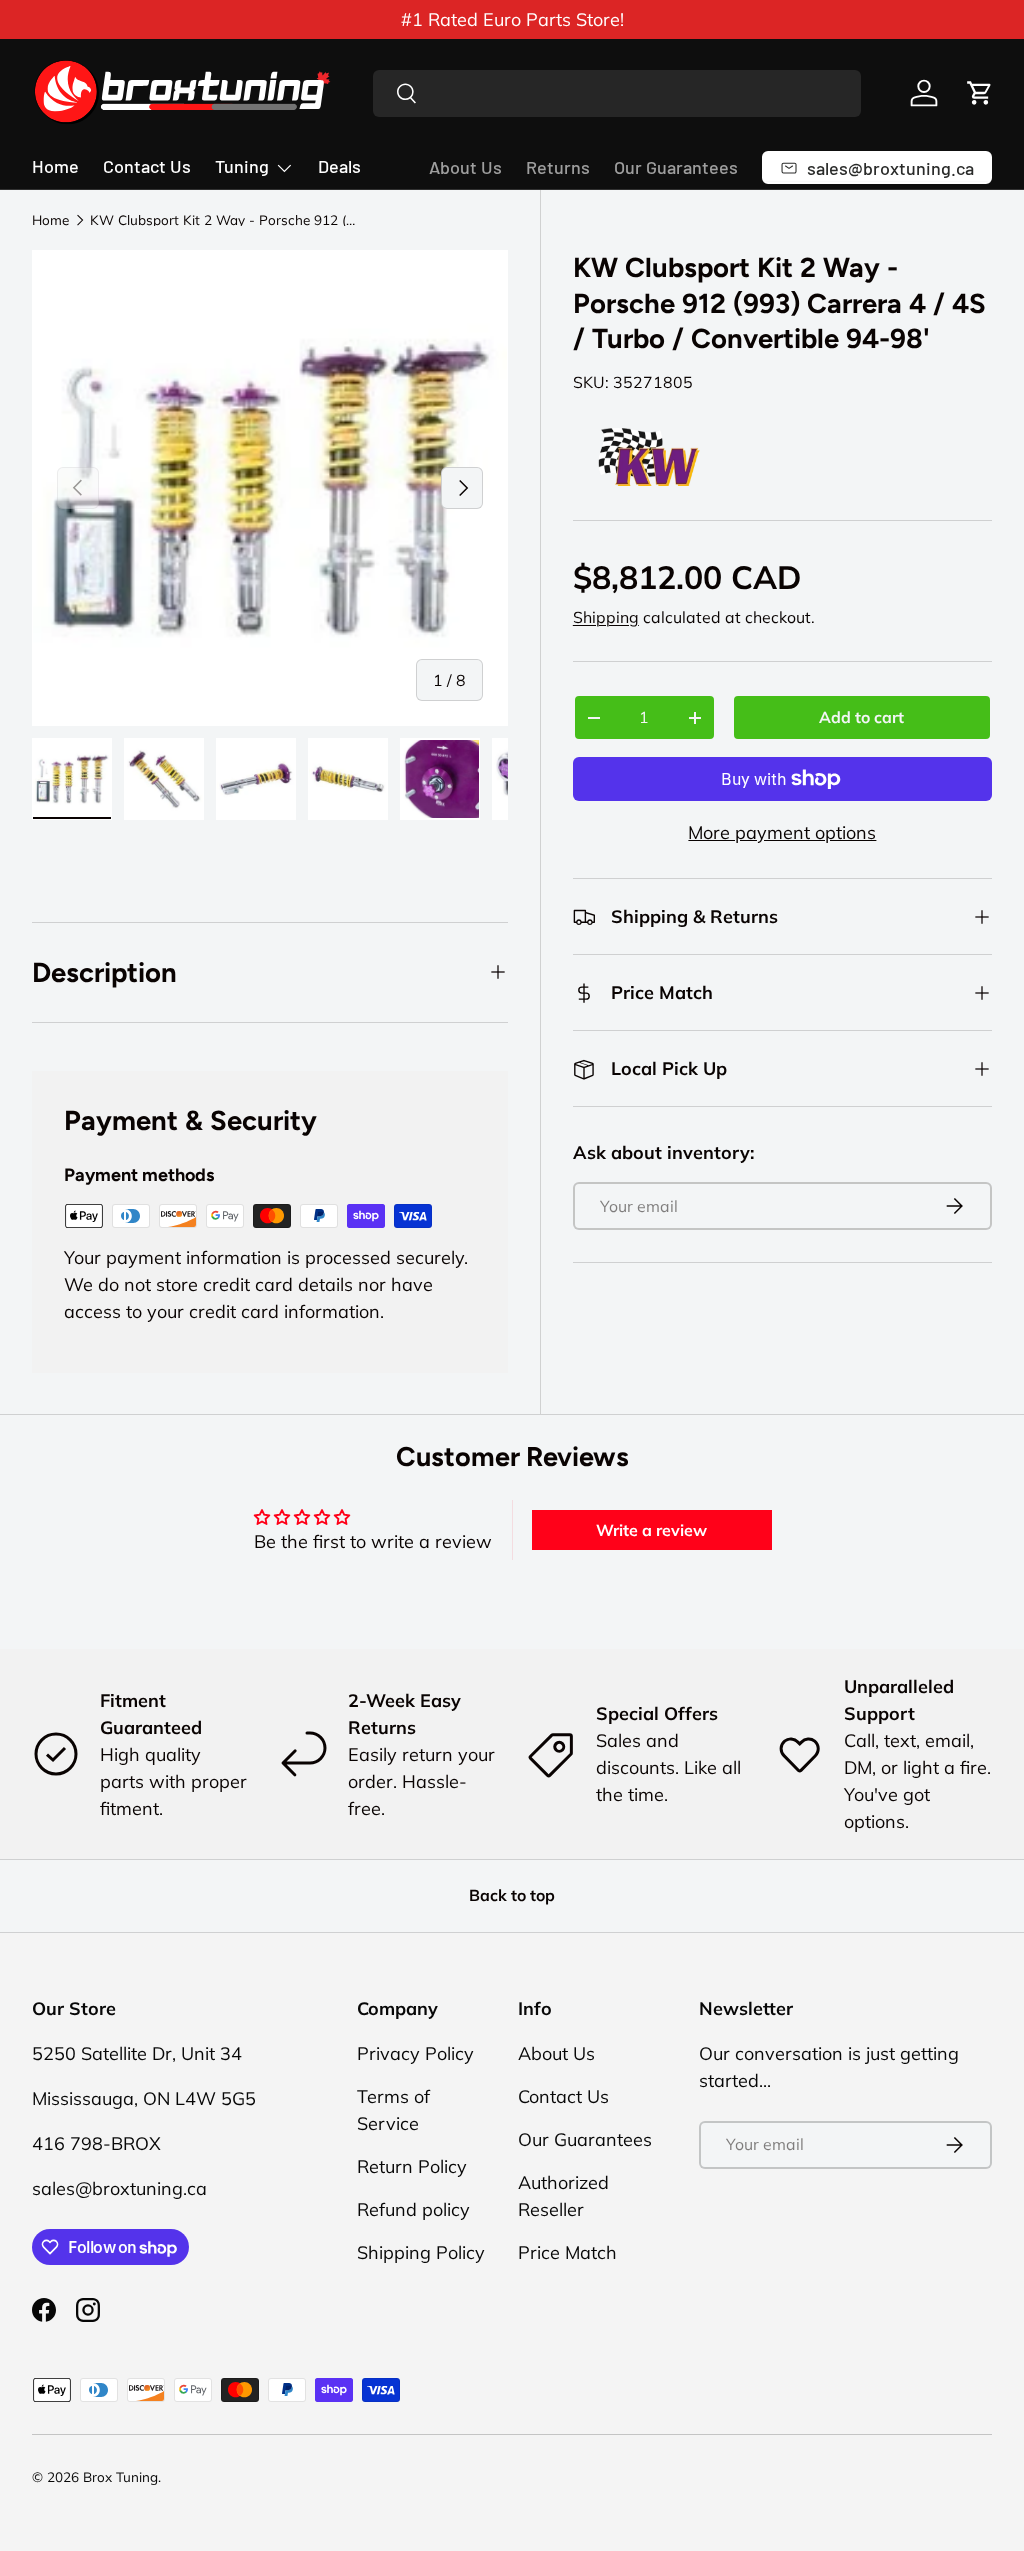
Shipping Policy (421, 2252)
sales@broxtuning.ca (119, 2188)
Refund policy (413, 2209)
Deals (339, 166)
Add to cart (861, 717)
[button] (980, 93)
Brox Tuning (120, 2476)
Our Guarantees (676, 167)
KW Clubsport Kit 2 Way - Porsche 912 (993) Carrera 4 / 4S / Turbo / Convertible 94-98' (225, 220)
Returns (558, 167)
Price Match (567, 2252)
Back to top (512, 1895)
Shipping (606, 617)
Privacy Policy (415, 2053)
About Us (465, 167)
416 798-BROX (96, 2143)
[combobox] (617, 93)
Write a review (651, 1530)
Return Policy (412, 2166)
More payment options (782, 832)
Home (55, 166)
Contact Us (147, 166)
